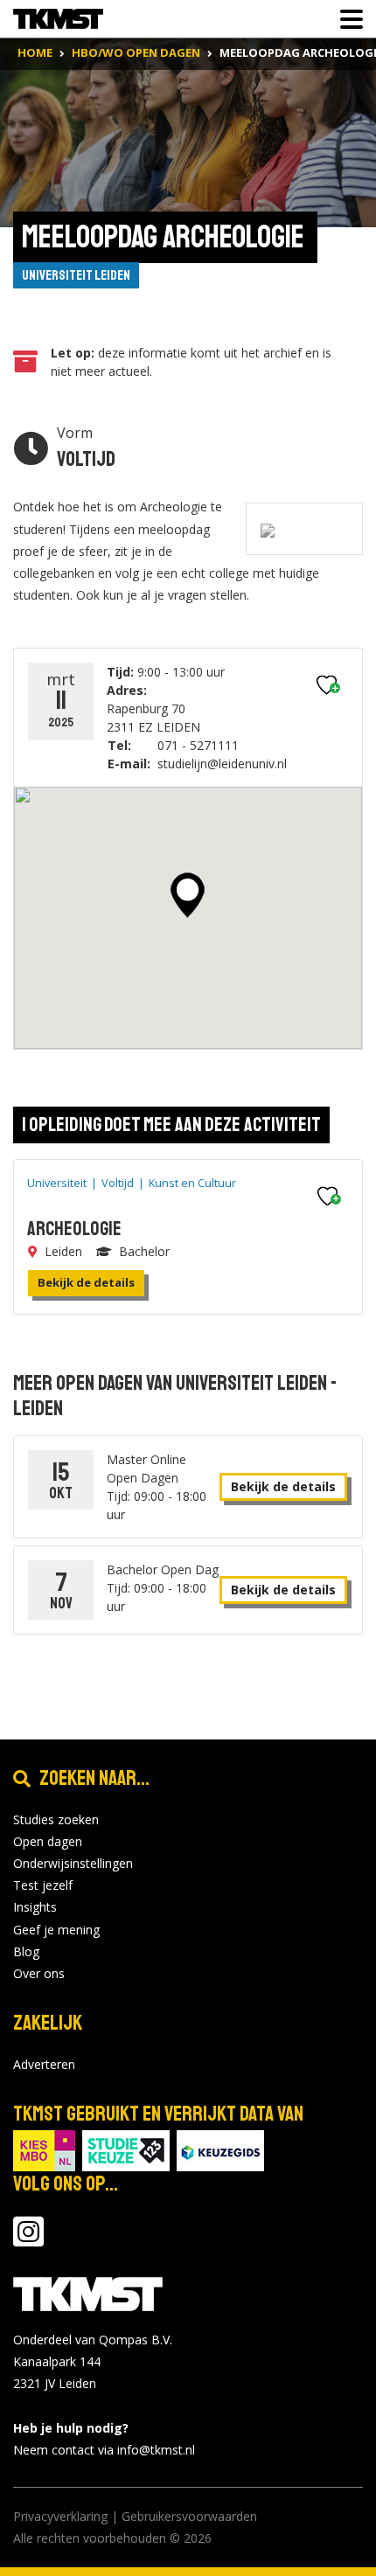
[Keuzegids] (220, 2149)
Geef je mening (56, 1930)
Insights (35, 1907)
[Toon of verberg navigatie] (346, 19)
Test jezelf (43, 1885)
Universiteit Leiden (76, 275)
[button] (188, 895)
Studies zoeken (56, 1819)
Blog (26, 1951)
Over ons (39, 1973)
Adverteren (44, 2064)
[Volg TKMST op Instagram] (28, 2240)
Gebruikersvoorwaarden (189, 2516)
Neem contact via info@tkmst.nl (104, 2450)
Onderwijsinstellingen (73, 1863)
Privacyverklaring (60, 2516)
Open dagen (48, 1841)
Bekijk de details (86, 1282)
